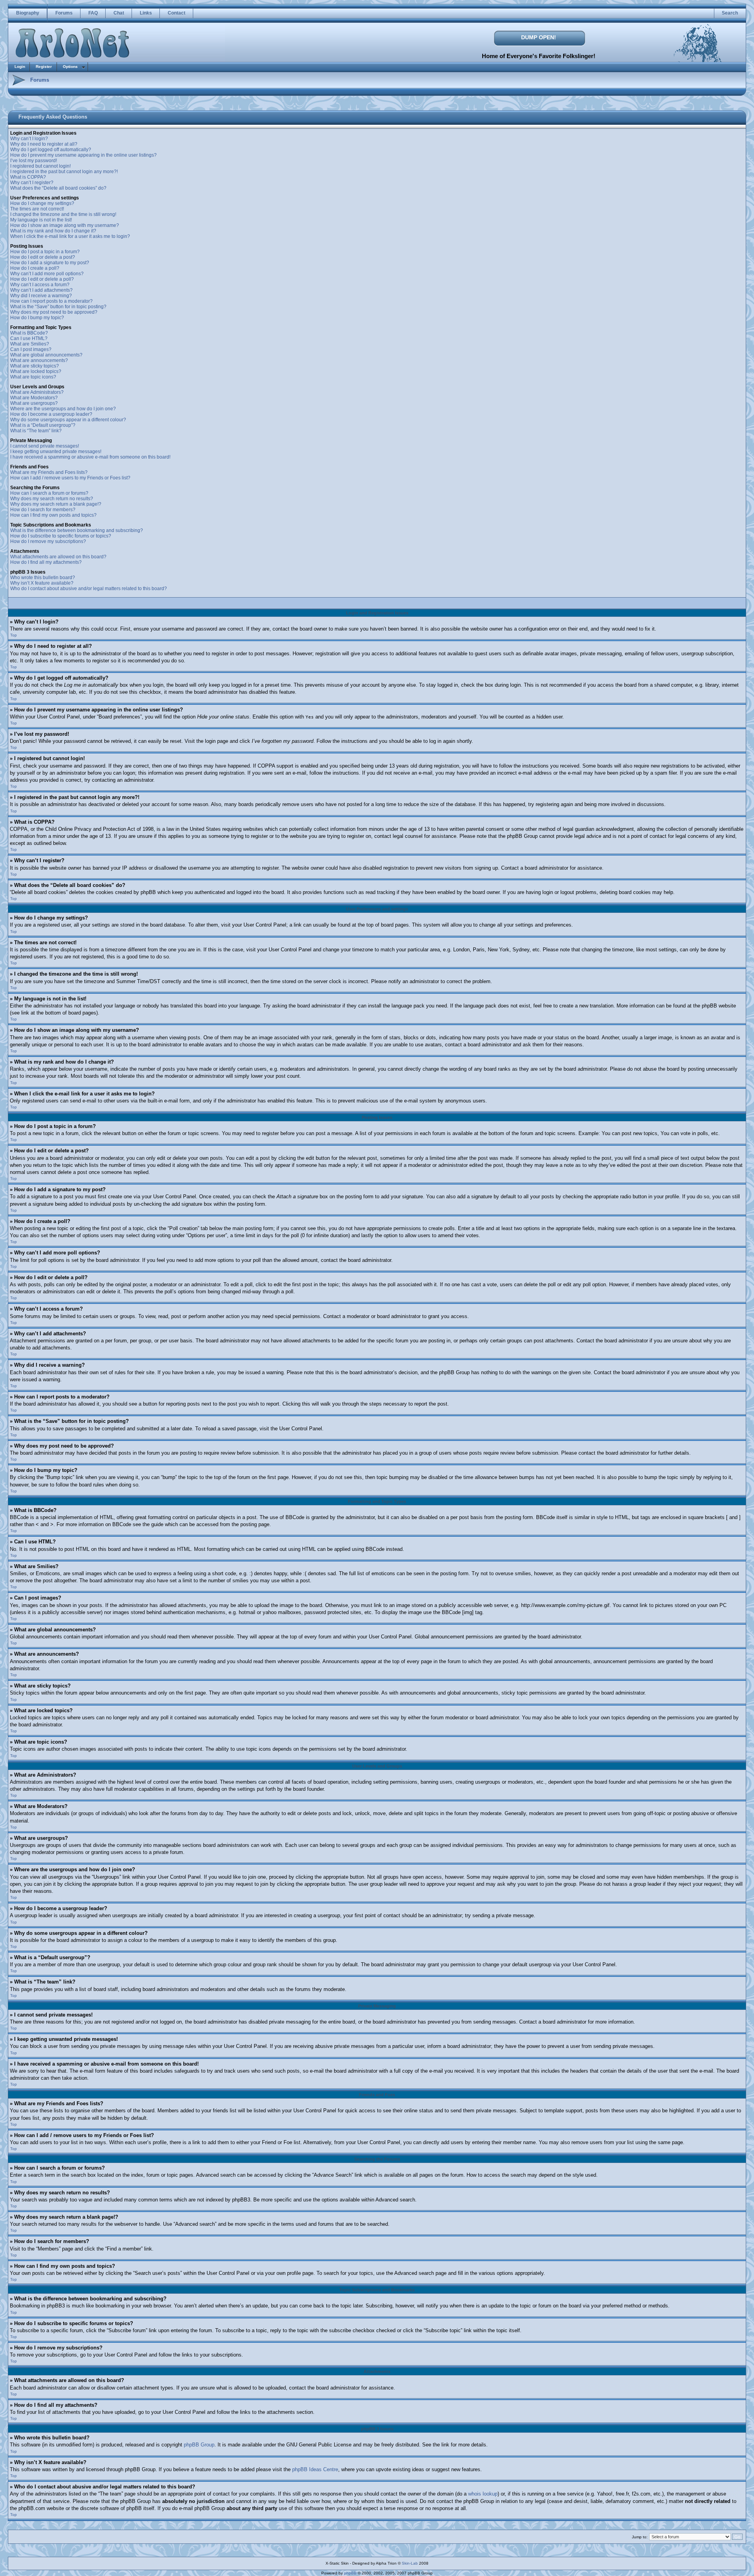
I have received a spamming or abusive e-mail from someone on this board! (90, 457)
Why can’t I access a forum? (40, 285)
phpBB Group (199, 2445)
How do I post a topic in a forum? (45, 252)
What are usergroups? (34, 403)
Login (20, 67)
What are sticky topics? (35, 366)
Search (730, 13)
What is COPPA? (28, 177)
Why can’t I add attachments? (41, 290)
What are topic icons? (33, 377)
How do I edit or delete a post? (43, 257)
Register (44, 67)
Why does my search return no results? (52, 499)
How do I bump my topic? (37, 318)
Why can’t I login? (29, 139)
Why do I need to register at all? (44, 144)
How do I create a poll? (35, 268)
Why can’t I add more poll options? (47, 274)
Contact (177, 13)
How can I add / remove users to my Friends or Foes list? (70, 478)
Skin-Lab (410, 2563)
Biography (28, 13)
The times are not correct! (37, 209)
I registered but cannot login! (40, 166)
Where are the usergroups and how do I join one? (63, 409)
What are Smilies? (30, 344)
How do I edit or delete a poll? (42, 279)
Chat (119, 13)
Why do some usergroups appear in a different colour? (68, 420)
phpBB (350, 2573)
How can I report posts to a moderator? (51, 301)
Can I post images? (31, 349)
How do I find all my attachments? (46, 562)
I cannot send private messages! (45, 446)
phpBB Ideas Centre (315, 2469)
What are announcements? (39, 360)
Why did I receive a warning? (41, 296)
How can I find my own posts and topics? (53, 515)
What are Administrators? (37, 392)
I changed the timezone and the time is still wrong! (63, 214)
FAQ (93, 13)
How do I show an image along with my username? (65, 225)
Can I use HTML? (29, 338)
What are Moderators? (34, 398)
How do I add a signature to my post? (50, 263)
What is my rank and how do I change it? (53, 231)
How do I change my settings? (42, 203)
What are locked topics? (36, 371)
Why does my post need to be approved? (54, 312)
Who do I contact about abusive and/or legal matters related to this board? (89, 589)
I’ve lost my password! (34, 161)
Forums (64, 13)
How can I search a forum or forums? (49, 493)
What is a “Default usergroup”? (43, 425)
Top (14, 635)
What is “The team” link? (36, 431)
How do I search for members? (43, 510)
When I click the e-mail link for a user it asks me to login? (70, 236)
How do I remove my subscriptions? (48, 541)
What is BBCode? (29, 333)
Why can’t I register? (32, 183)
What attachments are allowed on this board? (58, 557)
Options (70, 67)
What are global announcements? (46, 355)
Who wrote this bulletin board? (43, 578)
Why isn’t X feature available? (42, 583)
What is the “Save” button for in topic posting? (58, 307)
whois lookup (483, 2494)
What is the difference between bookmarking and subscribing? (77, 530)
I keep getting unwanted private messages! (56, 452)
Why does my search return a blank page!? (56, 504)
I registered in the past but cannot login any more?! (64, 172)
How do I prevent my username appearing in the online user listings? (83, 155)
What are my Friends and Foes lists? (49, 472)
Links (146, 13)
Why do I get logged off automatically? (51, 150)
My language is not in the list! (41, 220)
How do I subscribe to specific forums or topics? (61, 536)
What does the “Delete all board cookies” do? (58, 188)
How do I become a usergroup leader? (51, 414)
